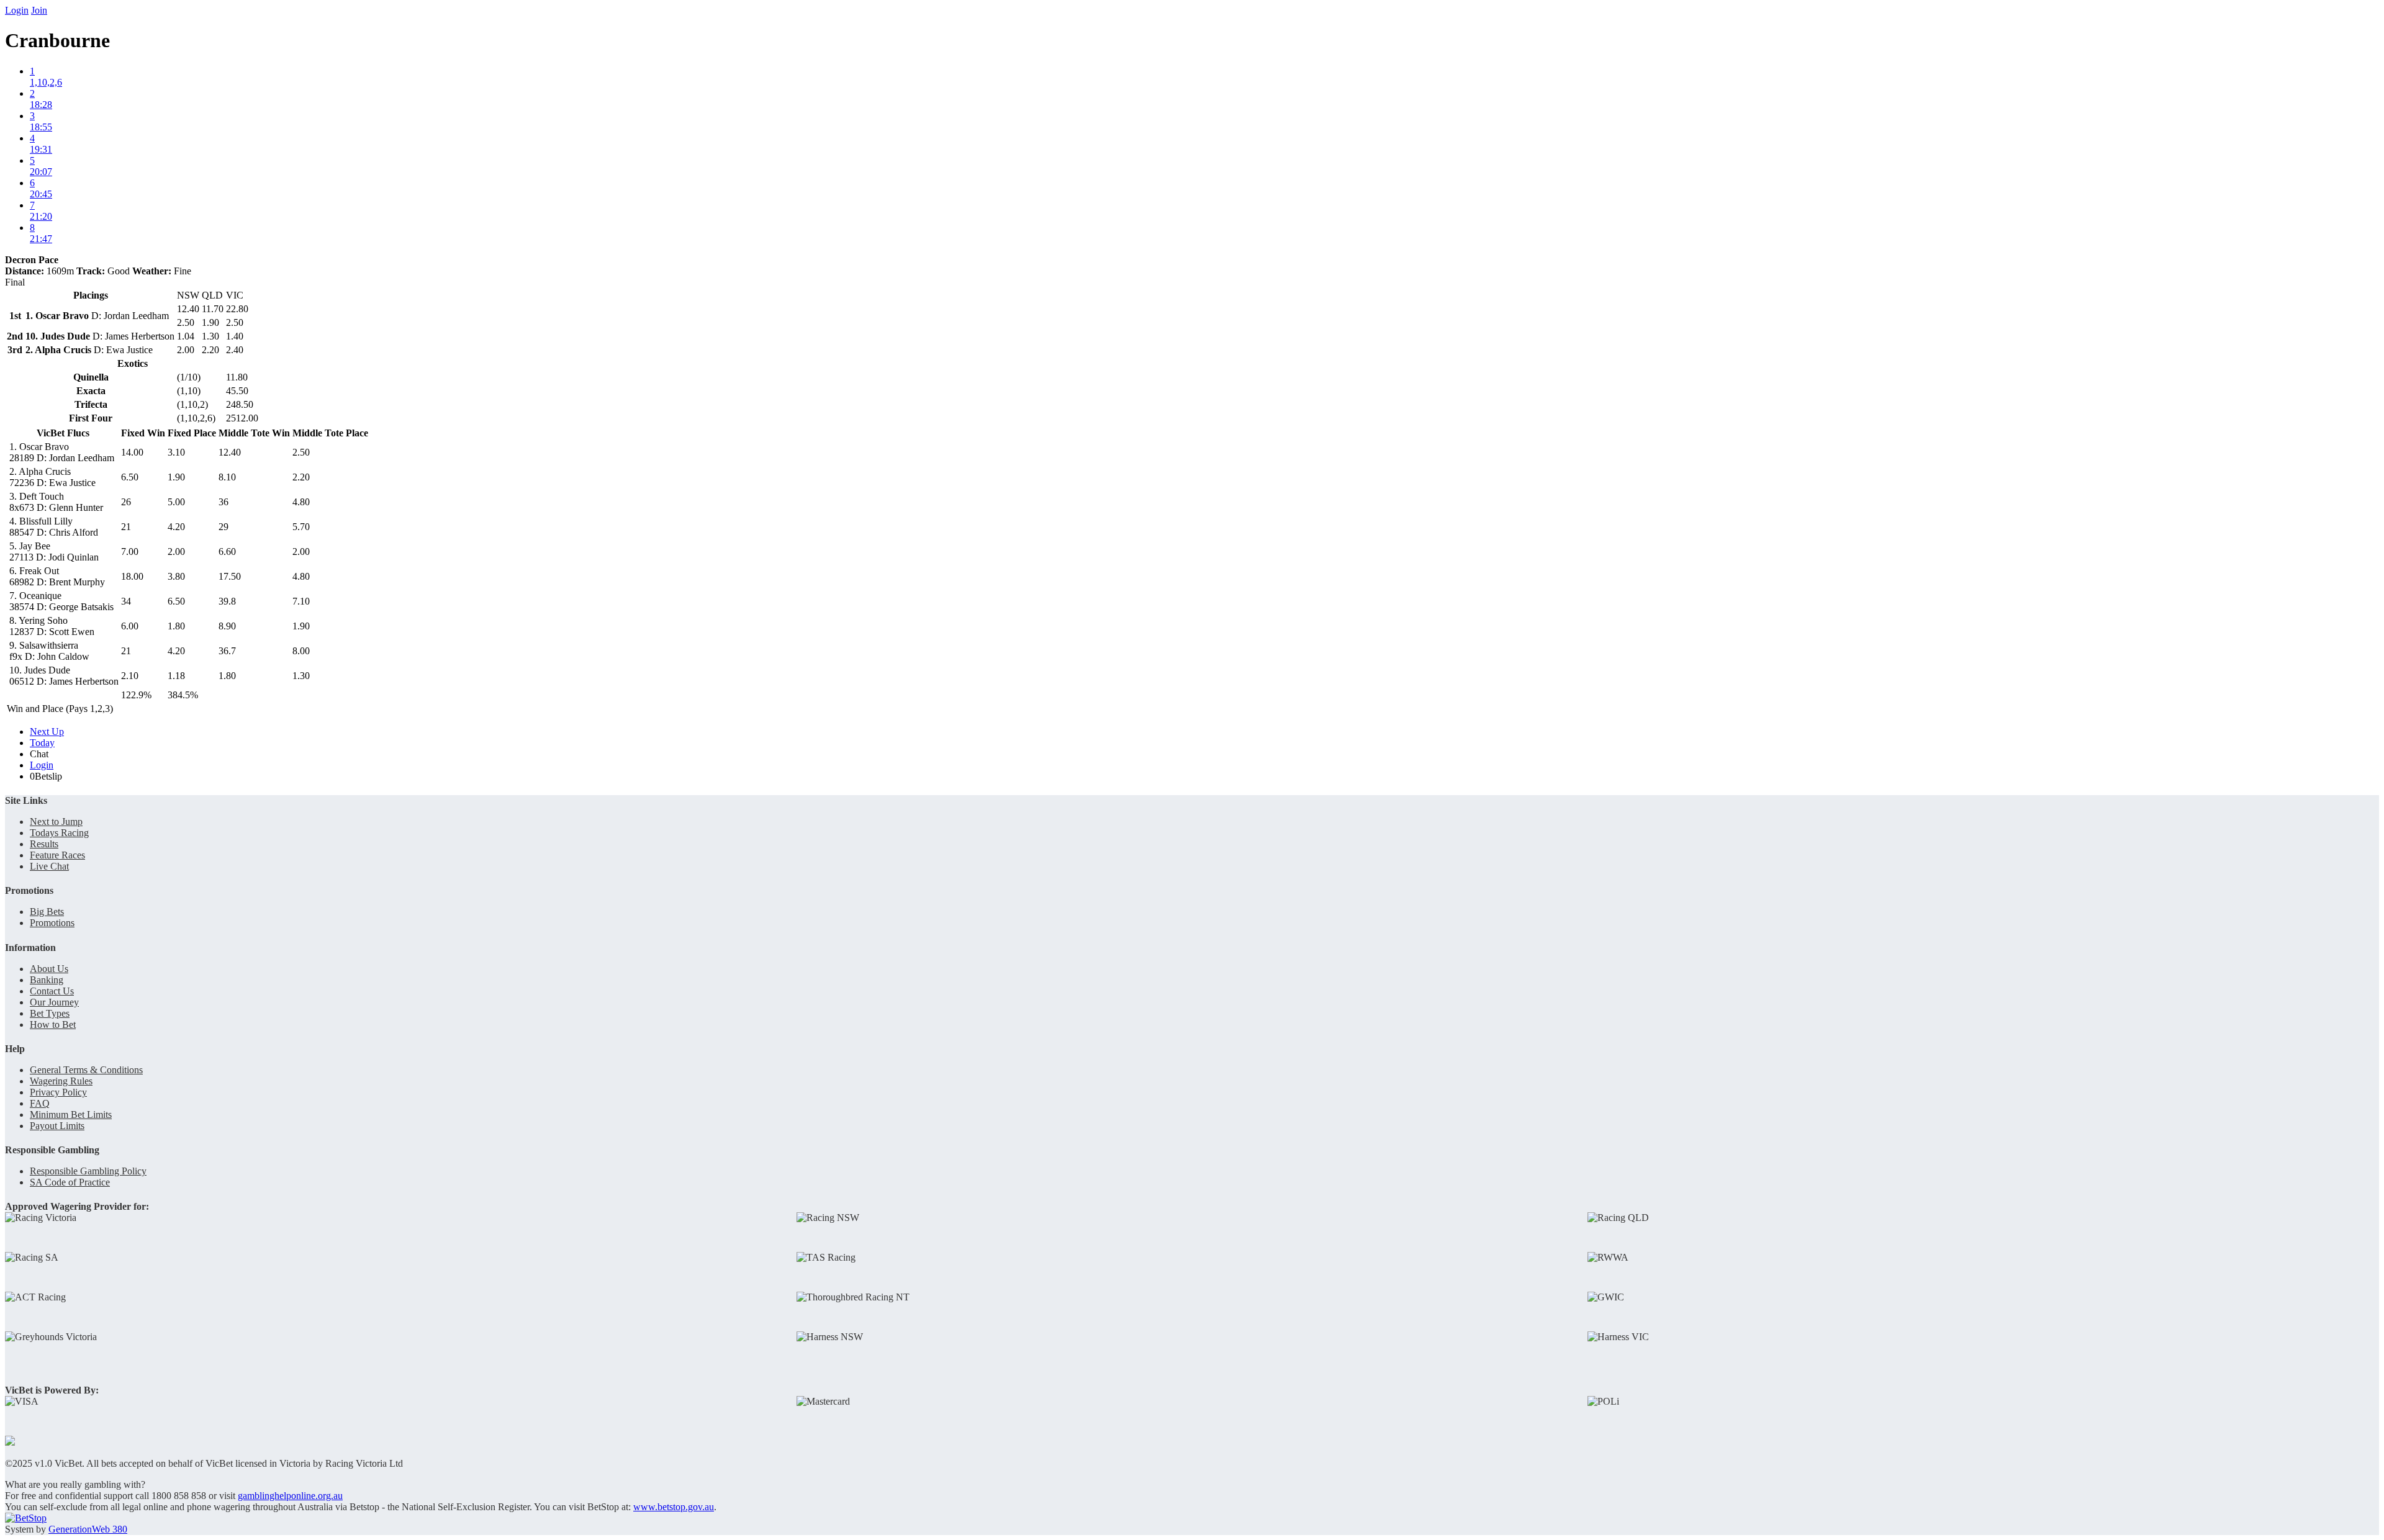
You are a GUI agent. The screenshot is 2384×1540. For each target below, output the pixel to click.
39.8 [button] (227, 601)
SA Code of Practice (70, 1182)
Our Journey (54, 1002)
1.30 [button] (301, 676)
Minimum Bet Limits (71, 1114)
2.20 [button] (301, 477)
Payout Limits (57, 1126)
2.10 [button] (130, 676)
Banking (47, 980)
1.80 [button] (176, 626)
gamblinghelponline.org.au (290, 1496)
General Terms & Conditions (86, 1070)
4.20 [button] (176, 527)
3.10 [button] (176, 452)
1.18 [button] (176, 676)
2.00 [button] (176, 552)
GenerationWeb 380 (88, 1529)
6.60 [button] (227, 552)
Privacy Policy (58, 1092)
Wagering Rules (61, 1081)
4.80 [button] (301, 502)
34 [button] (126, 601)
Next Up (47, 732)
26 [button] (126, 502)
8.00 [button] (301, 651)
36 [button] (223, 502)
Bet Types (50, 1013)
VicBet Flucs (63, 433)
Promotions (52, 923)
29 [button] (223, 527)
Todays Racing (59, 833)
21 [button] (126, 527)
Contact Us (52, 991)
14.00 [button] (132, 452)
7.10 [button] (301, 601)
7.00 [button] (130, 552)
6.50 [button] (130, 477)
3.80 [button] (176, 576)
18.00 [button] (132, 576)
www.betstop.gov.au (674, 1507)
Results (44, 844)
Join (39, 10)
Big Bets (47, 912)
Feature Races (57, 855)
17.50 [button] (230, 576)
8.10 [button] (227, 477)
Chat (39, 754)
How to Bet (53, 1024)
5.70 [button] (301, 527)
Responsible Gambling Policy (88, 1171)
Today (42, 743)
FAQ (40, 1103)
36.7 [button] (227, 651)
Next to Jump (56, 822)
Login (17, 10)
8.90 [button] (227, 626)
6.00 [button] (130, 626)
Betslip (46, 776)
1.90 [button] (176, 477)
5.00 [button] (176, 502)
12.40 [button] (230, 452)
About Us (49, 969)
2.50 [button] (301, 452)
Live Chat (49, 866)
